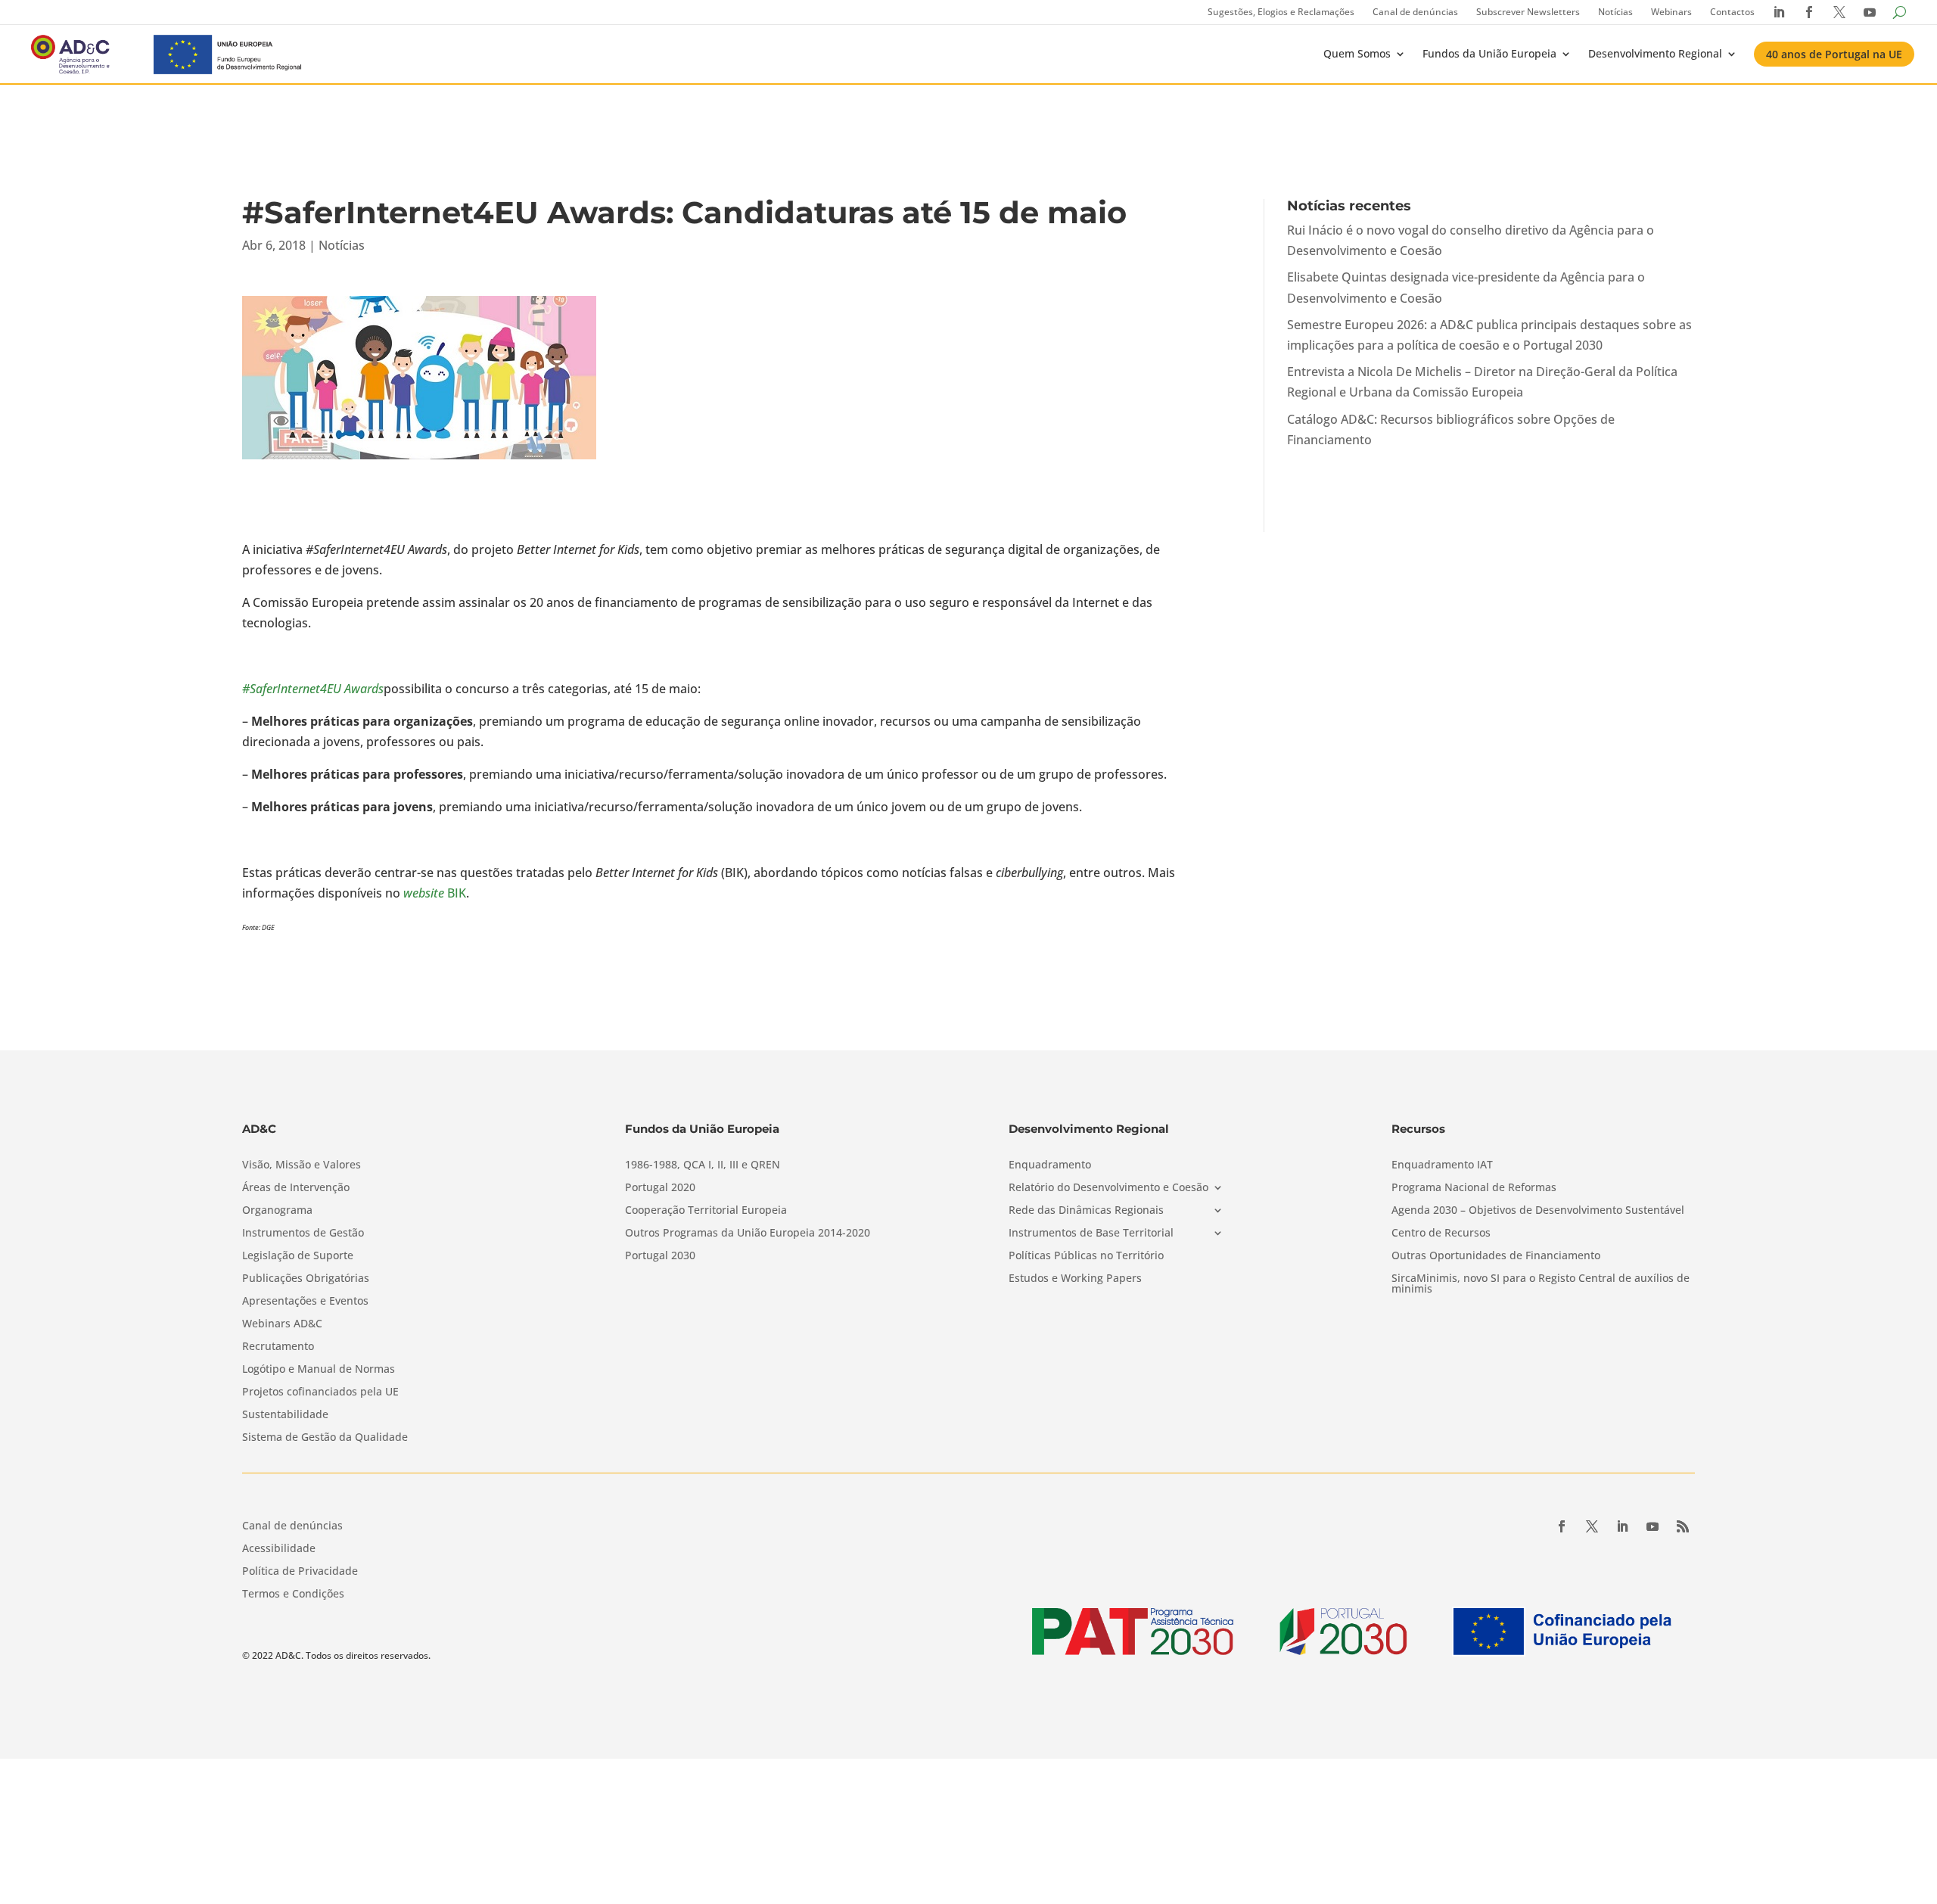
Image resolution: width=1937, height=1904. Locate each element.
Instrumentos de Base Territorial (1091, 1234)
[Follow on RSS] (1683, 1526)
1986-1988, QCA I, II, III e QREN (703, 1165)
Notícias (1615, 12)
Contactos (1732, 12)
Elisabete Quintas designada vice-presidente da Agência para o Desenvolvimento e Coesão (1466, 287)
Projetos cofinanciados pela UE (320, 1392)
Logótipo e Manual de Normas (319, 1370)
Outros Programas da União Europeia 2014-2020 (748, 1234)
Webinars (1671, 12)
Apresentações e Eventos (305, 1302)
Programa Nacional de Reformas (1474, 1188)
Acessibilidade (279, 1549)
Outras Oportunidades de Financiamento (1496, 1256)
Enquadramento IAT (1442, 1165)
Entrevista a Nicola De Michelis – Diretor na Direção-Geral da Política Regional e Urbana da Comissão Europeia (1482, 382)
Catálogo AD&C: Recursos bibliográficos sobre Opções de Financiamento (1451, 429)
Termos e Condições (293, 1594)
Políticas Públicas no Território (1086, 1256)
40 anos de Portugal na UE (1834, 54)
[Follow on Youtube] (1653, 1526)
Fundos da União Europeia (1489, 53)
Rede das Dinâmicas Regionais (1086, 1211)
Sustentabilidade (285, 1415)
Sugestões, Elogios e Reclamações (1281, 12)
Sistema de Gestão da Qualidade (325, 1438)
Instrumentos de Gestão (303, 1234)
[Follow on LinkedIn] (1622, 1526)
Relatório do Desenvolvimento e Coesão (1108, 1188)
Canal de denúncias (1415, 12)
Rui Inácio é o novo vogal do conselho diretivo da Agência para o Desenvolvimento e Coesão (1471, 240)
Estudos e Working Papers (1075, 1279)
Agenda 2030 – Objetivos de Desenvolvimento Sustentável (1538, 1211)
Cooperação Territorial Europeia (706, 1211)
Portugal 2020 (660, 1188)
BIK (435, 893)
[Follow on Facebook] (1562, 1526)
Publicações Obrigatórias (306, 1279)
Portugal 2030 (660, 1256)
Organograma (277, 1211)
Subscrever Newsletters (1528, 12)
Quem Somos (1357, 53)
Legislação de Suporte (298, 1256)
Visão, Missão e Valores (302, 1165)
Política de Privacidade (300, 1572)
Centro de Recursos (1441, 1234)
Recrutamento (278, 1347)
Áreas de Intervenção (296, 1188)
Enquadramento (1050, 1165)
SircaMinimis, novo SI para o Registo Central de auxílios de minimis (1541, 1284)
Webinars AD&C (282, 1324)
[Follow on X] (1592, 1526)
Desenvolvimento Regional (1655, 53)
